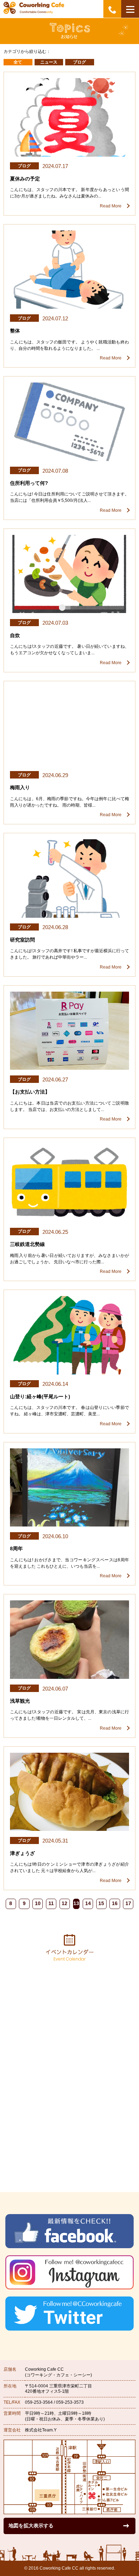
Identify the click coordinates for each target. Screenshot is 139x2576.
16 (115, 1903)
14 (88, 1903)
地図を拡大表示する (31, 2526)
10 (38, 1903)
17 (128, 1903)
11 (51, 1903)
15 (101, 1903)
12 (65, 1903)
